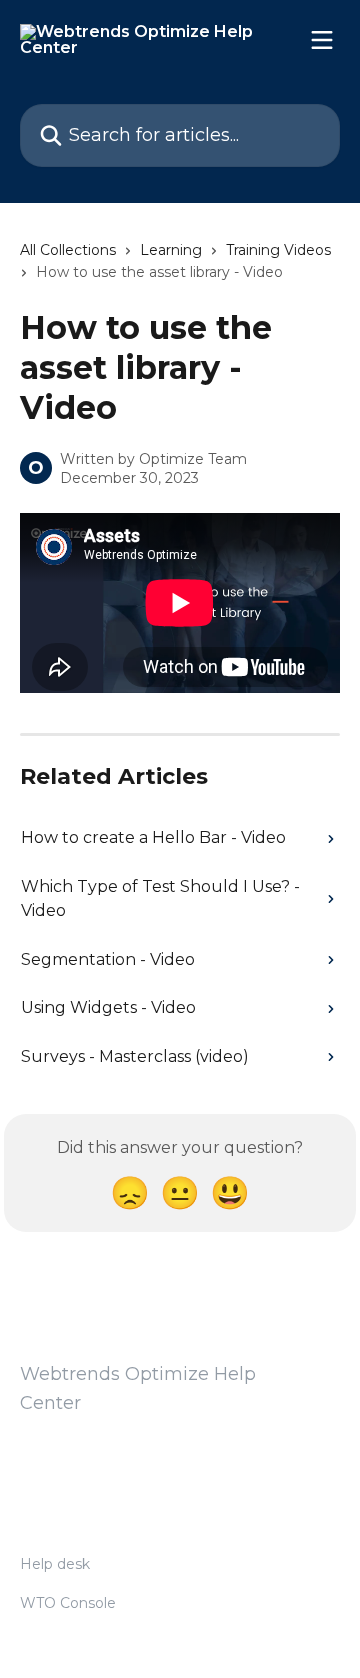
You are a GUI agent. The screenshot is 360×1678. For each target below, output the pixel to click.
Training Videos (278, 250)
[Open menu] (322, 40)
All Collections (68, 250)
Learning (171, 250)
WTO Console (68, 1603)
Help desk (55, 1564)
